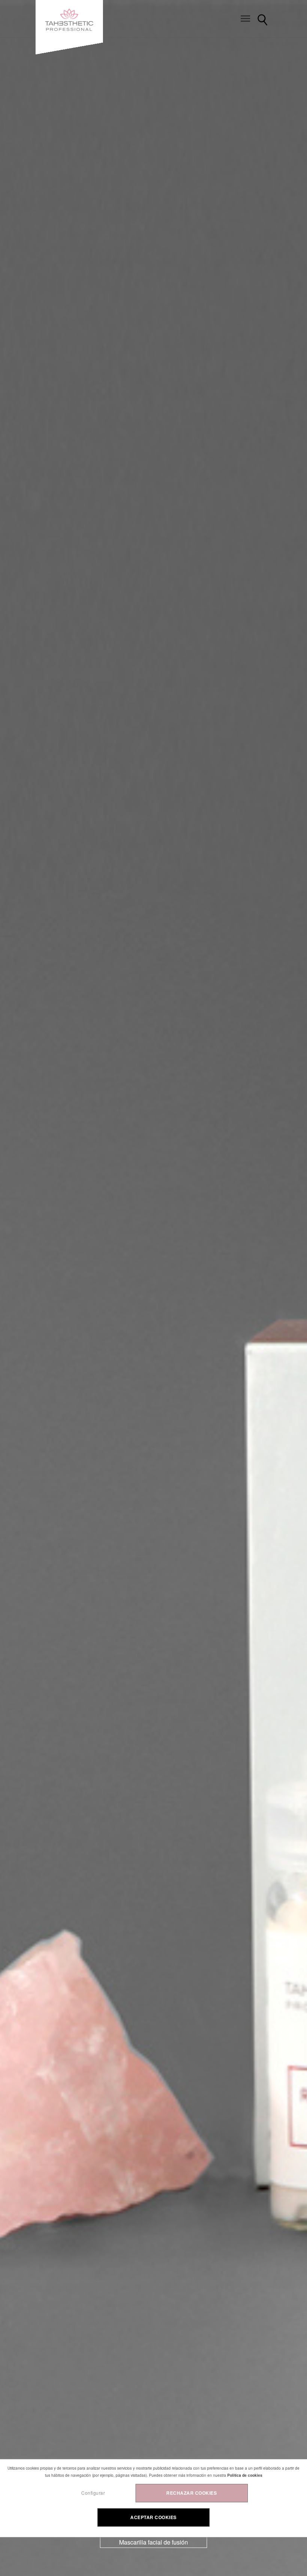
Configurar (93, 2493)
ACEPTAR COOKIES (153, 2517)
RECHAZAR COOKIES (192, 2493)
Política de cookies (245, 2476)
